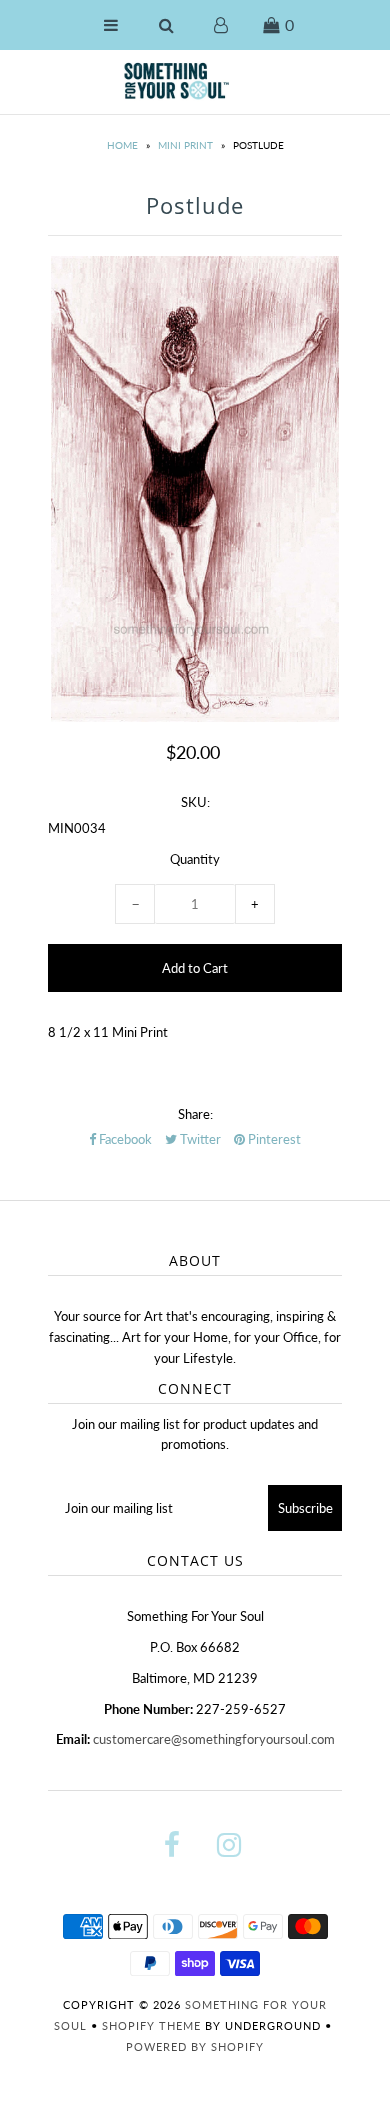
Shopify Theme (151, 2025)
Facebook (124, 1139)
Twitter (199, 1139)
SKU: (195, 802)
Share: (195, 1114)
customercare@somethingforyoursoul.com (214, 1739)
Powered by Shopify (195, 2046)
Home (122, 145)
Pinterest (273, 1139)
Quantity (195, 859)
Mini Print (185, 145)
